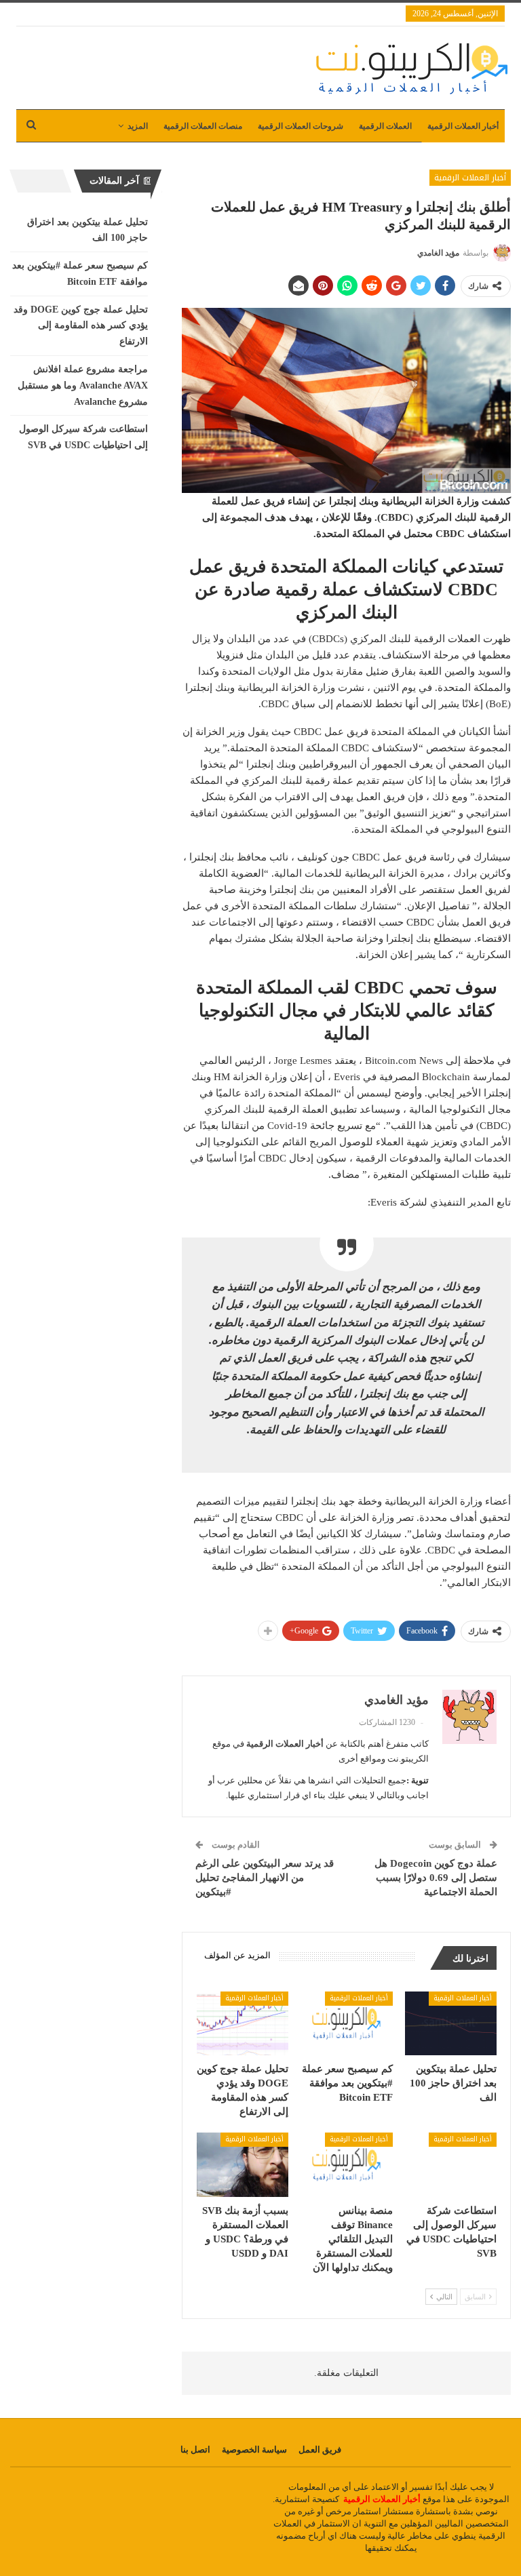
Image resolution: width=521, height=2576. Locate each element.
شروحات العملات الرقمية (301, 126)
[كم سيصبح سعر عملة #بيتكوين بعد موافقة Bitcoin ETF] (347, 2024)
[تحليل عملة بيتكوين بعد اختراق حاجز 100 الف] (451, 2024)
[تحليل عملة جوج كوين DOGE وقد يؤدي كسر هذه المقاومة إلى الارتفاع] (243, 2024)
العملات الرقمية (385, 126)
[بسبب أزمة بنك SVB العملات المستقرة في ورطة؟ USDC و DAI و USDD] (243, 2165)
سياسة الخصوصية (254, 2450)
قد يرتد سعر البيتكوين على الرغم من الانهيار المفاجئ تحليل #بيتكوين (265, 1878)
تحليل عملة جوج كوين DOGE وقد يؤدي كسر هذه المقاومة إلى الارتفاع (81, 326)
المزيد (138, 126)
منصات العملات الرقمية (203, 126)
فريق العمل (320, 2450)
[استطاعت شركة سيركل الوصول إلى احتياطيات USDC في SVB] (451, 2165)
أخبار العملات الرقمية (463, 126)
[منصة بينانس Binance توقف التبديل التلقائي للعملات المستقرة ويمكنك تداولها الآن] (347, 2165)
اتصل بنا (195, 2450)
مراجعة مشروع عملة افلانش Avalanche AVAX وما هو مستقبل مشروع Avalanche (83, 385)
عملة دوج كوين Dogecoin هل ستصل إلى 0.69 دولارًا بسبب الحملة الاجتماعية (436, 1878)
